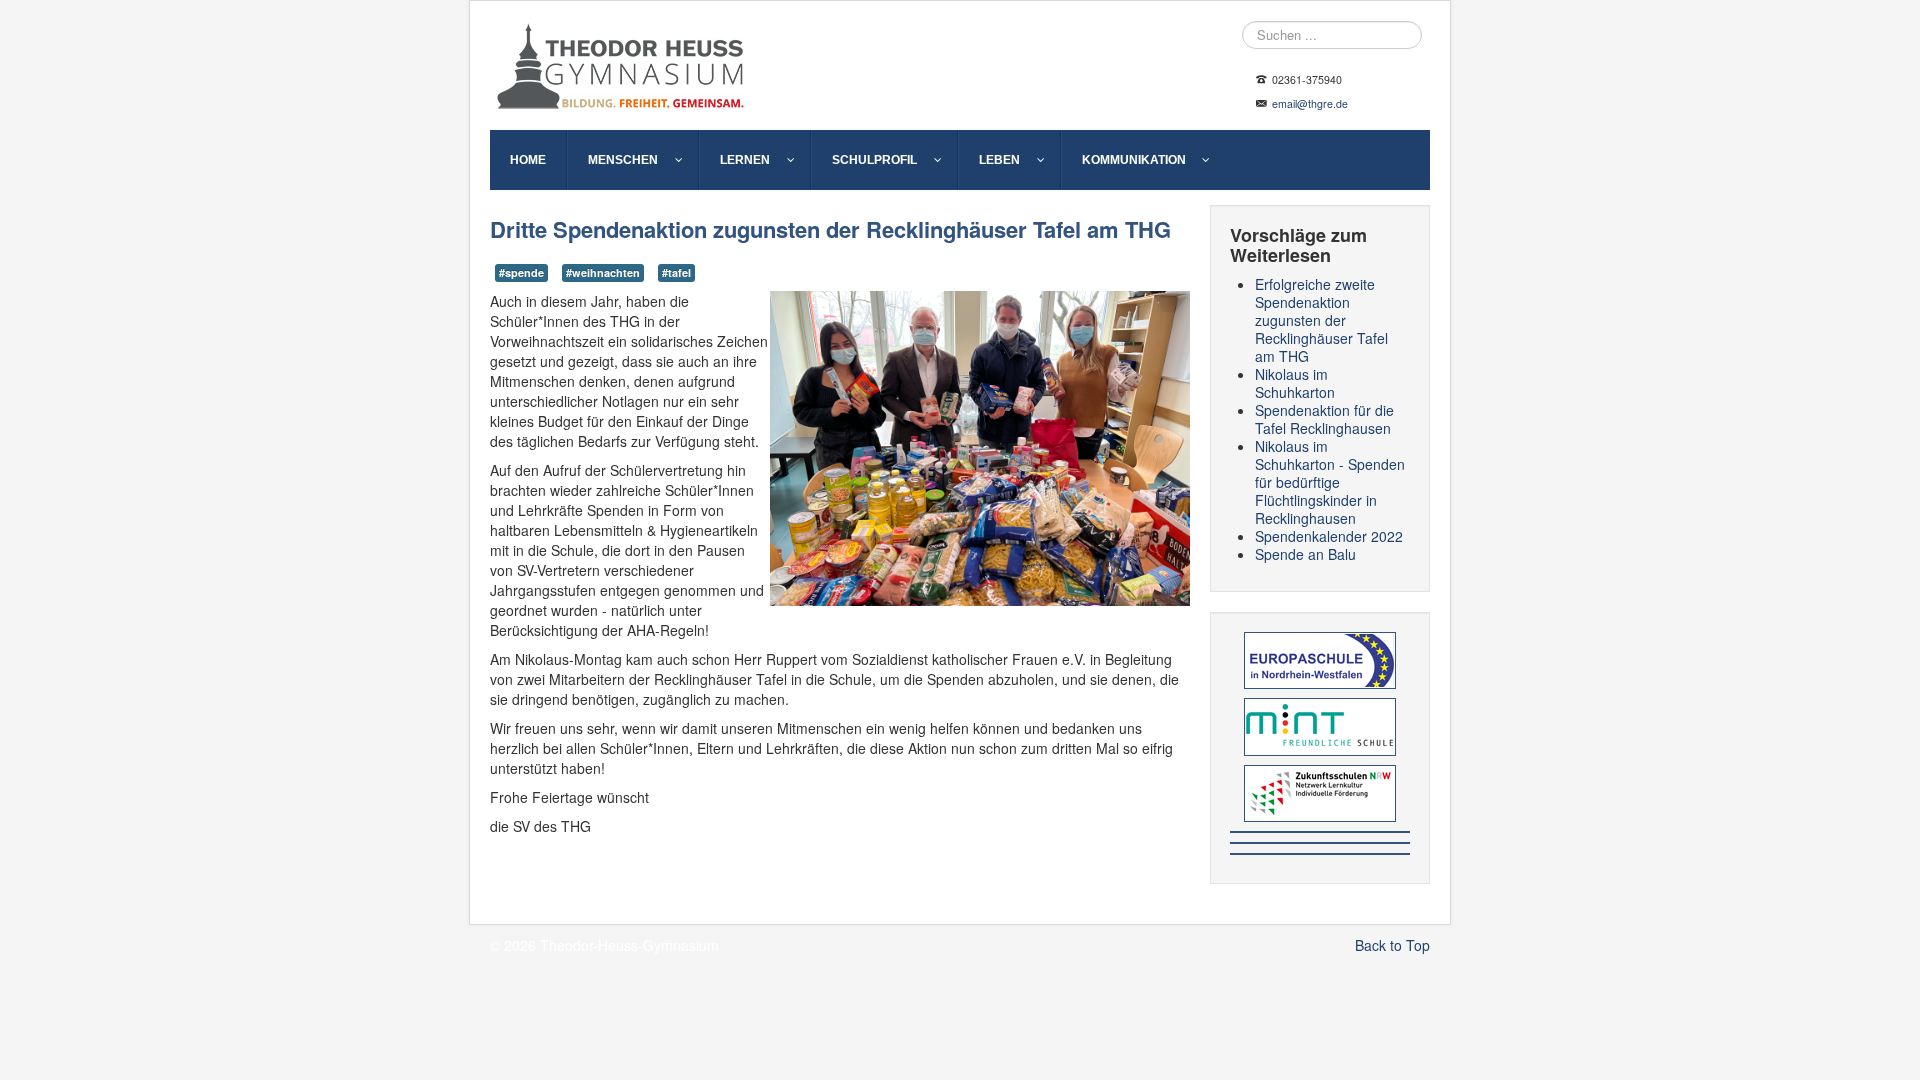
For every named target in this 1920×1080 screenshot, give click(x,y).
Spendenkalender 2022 (1329, 536)
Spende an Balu (1305, 554)
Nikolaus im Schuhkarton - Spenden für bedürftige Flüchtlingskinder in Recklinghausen (1330, 482)
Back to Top (1392, 945)
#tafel (676, 272)
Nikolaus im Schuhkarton (1295, 383)
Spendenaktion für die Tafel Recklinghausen (1324, 419)
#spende (521, 272)
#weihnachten (603, 272)
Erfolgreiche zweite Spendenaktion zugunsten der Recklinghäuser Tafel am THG (1321, 320)
